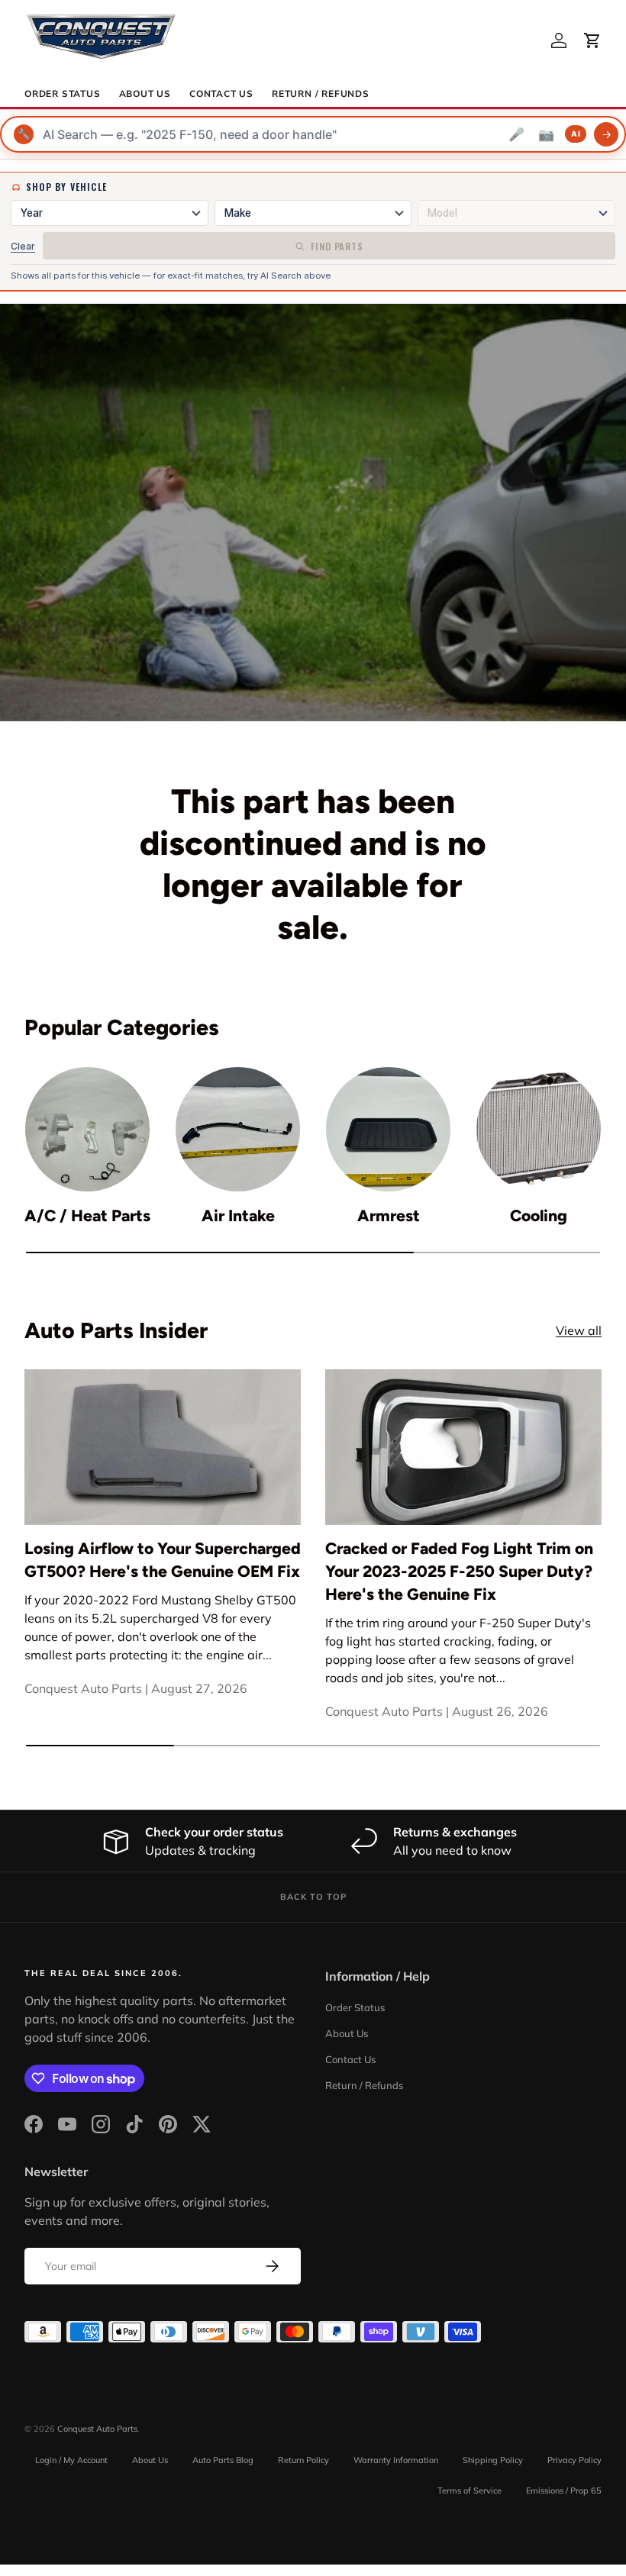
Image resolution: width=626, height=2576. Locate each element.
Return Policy (303, 2460)
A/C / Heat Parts (87, 1215)
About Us (145, 94)
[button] (592, 40)
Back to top (313, 1897)
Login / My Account (71, 2460)
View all (579, 1330)
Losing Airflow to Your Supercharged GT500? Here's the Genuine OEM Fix (163, 1560)
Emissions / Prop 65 (564, 2491)
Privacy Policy (574, 2460)
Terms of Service (469, 2491)
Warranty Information (396, 2460)
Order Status (63, 94)
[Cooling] (539, 1129)
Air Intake (238, 1215)
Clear (23, 246)
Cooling (539, 1215)
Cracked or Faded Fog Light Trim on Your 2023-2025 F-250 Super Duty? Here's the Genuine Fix (459, 1571)
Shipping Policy (493, 2460)
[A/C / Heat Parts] (87, 1129)
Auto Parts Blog (223, 2460)
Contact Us (221, 94)
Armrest (389, 1215)
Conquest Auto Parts (97, 2429)
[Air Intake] (238, 1129)
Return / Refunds (321, 94)
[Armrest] (388, 1129)
